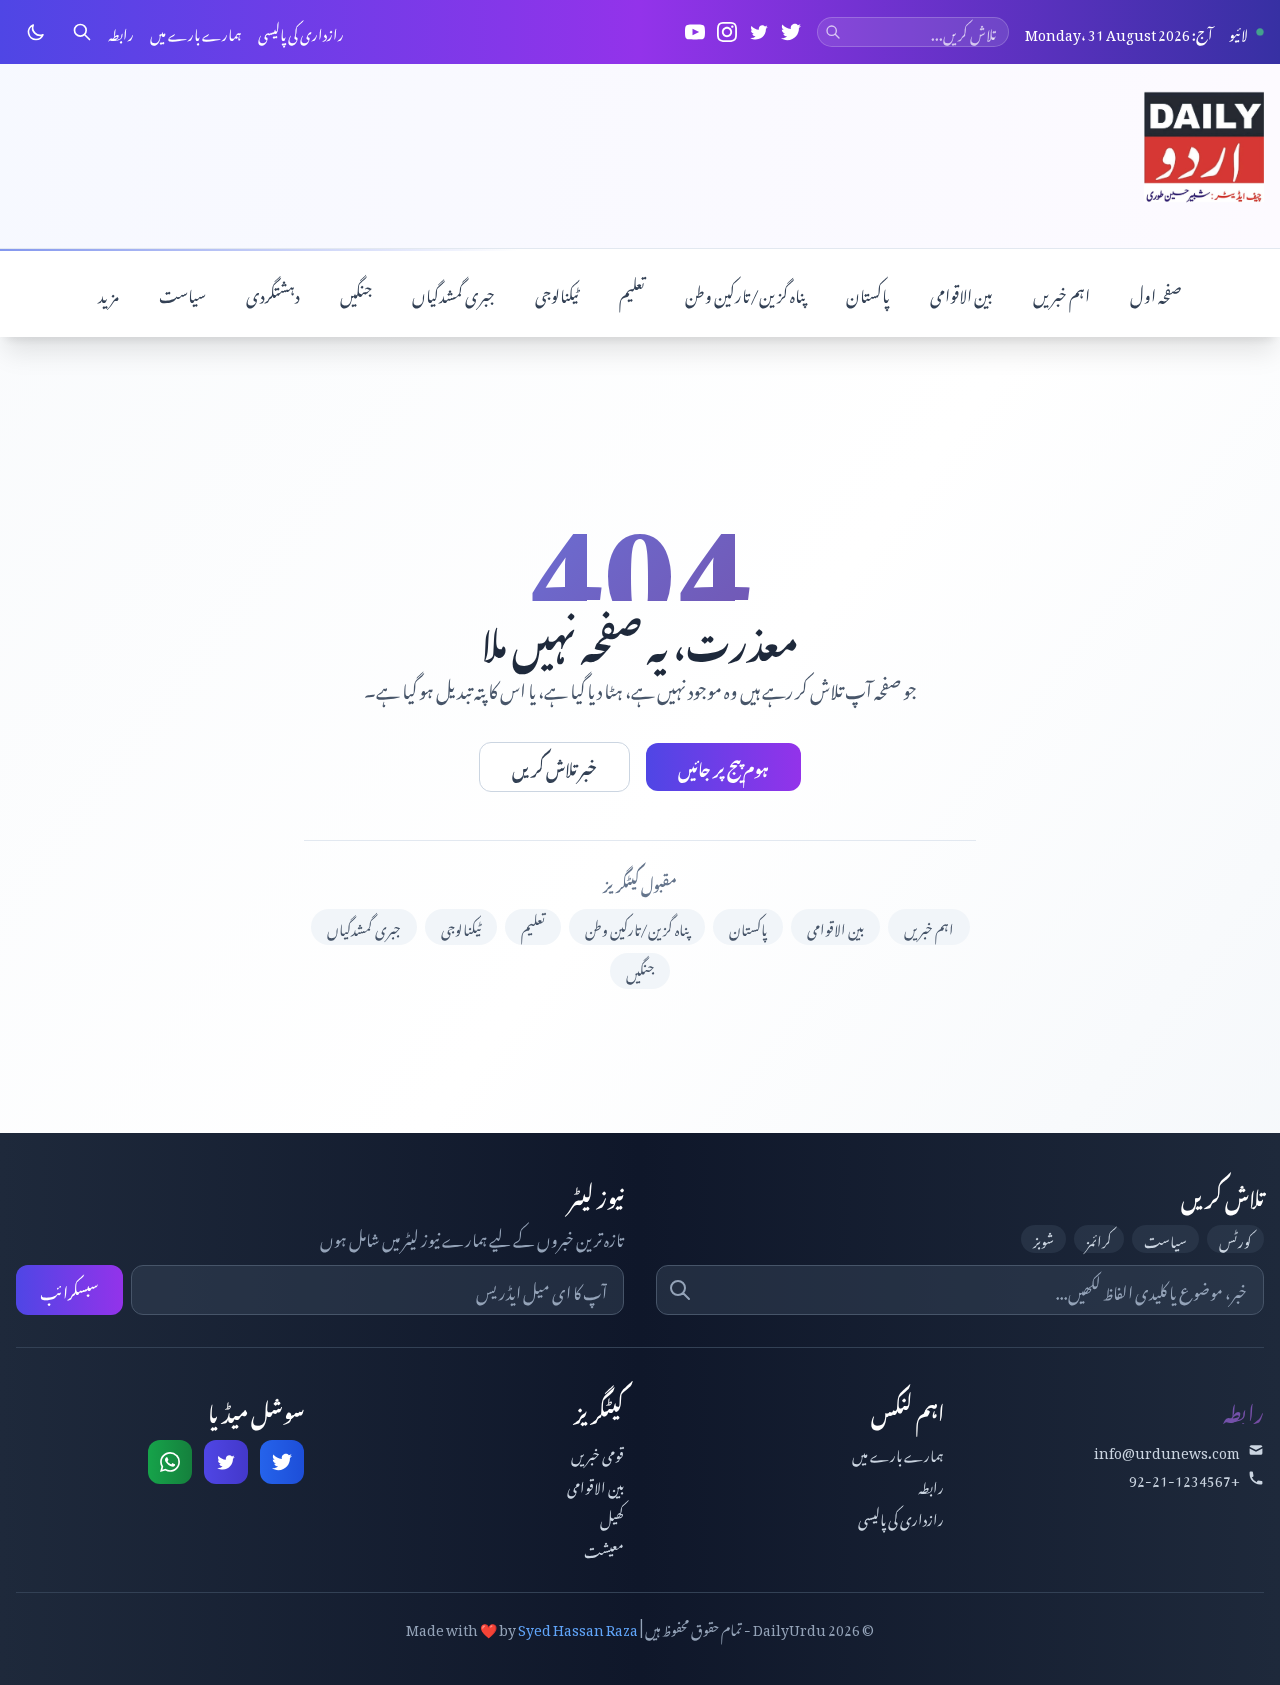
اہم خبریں (1061, 293)
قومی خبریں (597, 1452)
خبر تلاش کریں (554, 767)
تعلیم (632, 293)
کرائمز (1099, 1239)
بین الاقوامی (961, 293)
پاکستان (868, 293)
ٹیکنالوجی (557, 293)
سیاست (182, 293)
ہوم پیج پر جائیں (723, 767)
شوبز (1043, 1239)
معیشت (604, 1548)
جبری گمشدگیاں (453, 293)
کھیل (612, 1516)
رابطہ (121, 32)
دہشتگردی (273, 293)
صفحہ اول (1156, 293)
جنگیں (356, 293)
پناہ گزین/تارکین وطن (745, 293)
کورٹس (1235, 1239)
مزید (108, 293)
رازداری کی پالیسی (301, 32)
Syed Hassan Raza (578, 1626)
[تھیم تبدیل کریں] (36, 32)
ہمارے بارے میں (196, 32)
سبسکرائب (69, 1290)
